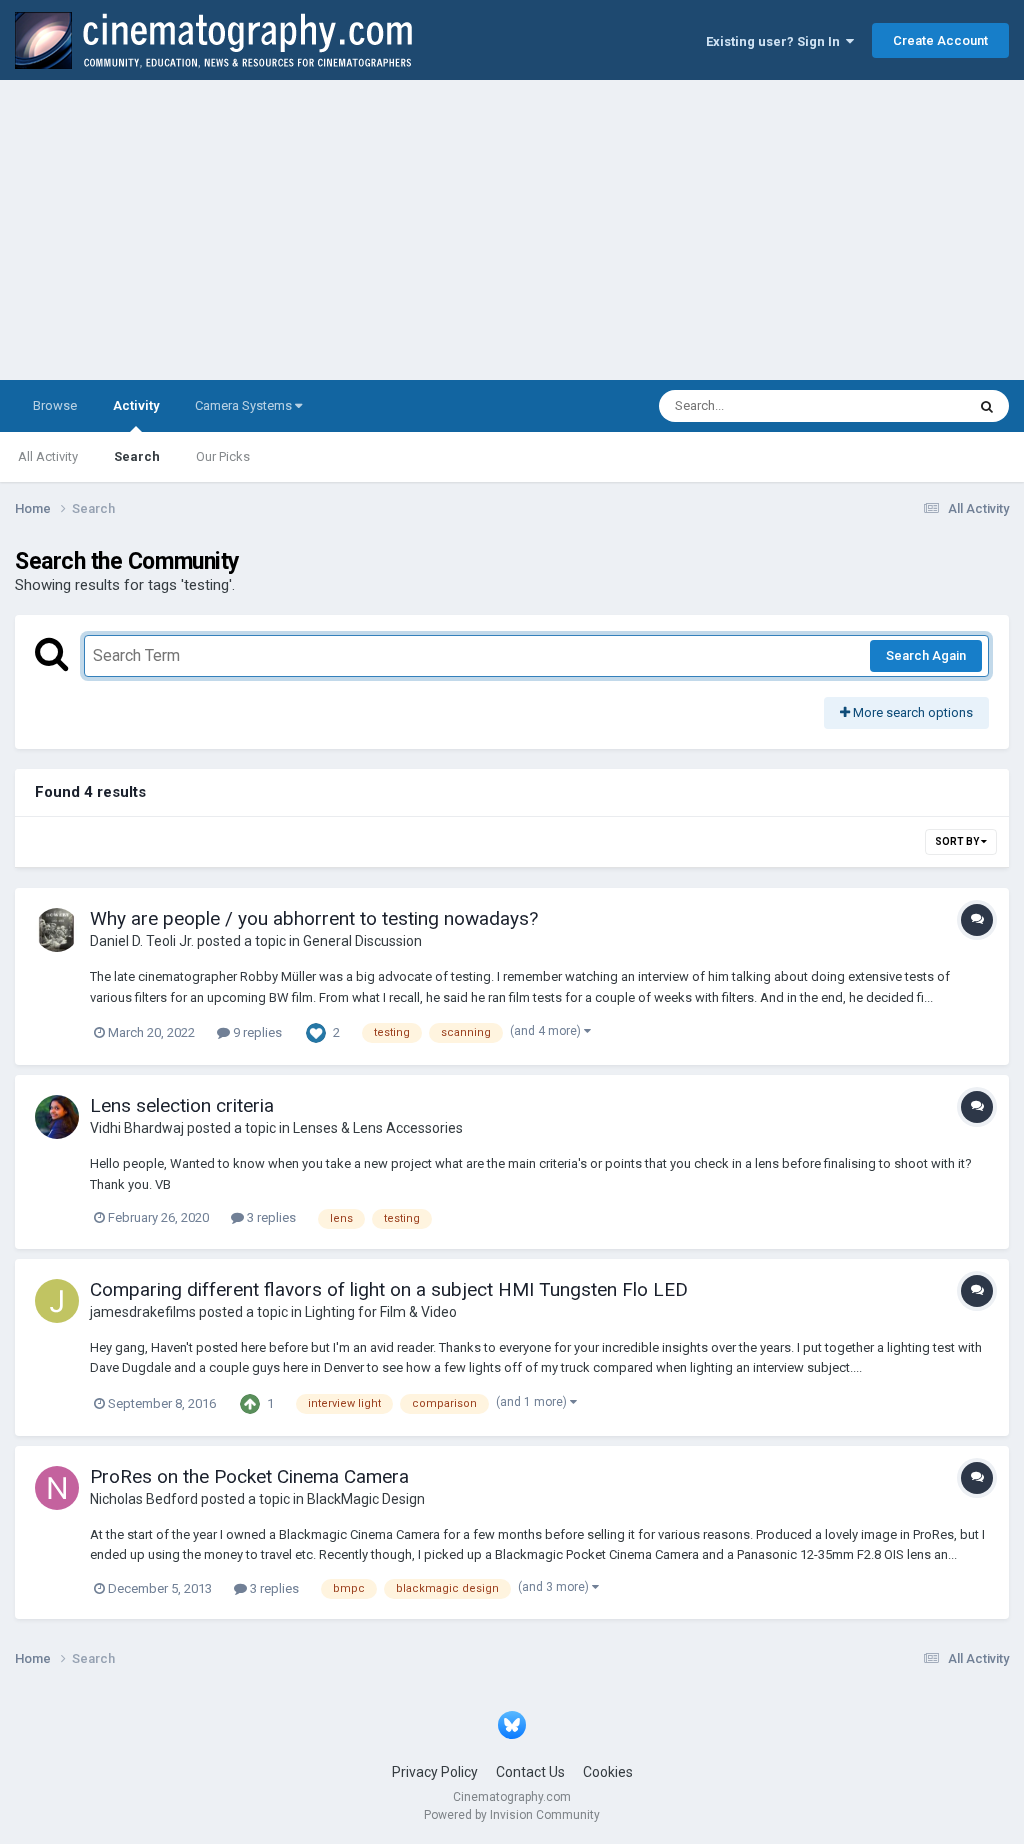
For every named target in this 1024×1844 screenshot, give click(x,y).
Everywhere (906, 406)
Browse (55, 405)
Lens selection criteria (182, 1105)
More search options (911, 712)
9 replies (256, 1032)
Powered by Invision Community (512, 1815)
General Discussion (362, 941)
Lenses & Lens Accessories (378, 1128)
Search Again (926, 655)
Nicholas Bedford (144, 1499)
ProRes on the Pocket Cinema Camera (249, 1476)
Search (137, 456)
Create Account (940, 40)
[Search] (987, 406)
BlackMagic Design (366, 1499)
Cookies (608, 1772)
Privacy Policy (435, 1772)
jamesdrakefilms (143, 1312)
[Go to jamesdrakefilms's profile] (57, 1301)
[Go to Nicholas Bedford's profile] (57, 1488)
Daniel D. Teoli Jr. (142, 941)
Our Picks (223, 456)
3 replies (270, 1217)
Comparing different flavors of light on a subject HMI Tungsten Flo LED (389, 1289)
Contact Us (530, 1772)
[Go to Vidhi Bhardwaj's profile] (57, 1117)
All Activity (48, 456)
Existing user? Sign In (776, 41)
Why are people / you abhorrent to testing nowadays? (314, 918)
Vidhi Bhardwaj (137, 1128)
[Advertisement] (512, 230)
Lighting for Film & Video (381, 1312)
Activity (136, 405)
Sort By (958, 841)
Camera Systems (245, 405)
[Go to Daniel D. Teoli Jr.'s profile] (57, 930)
